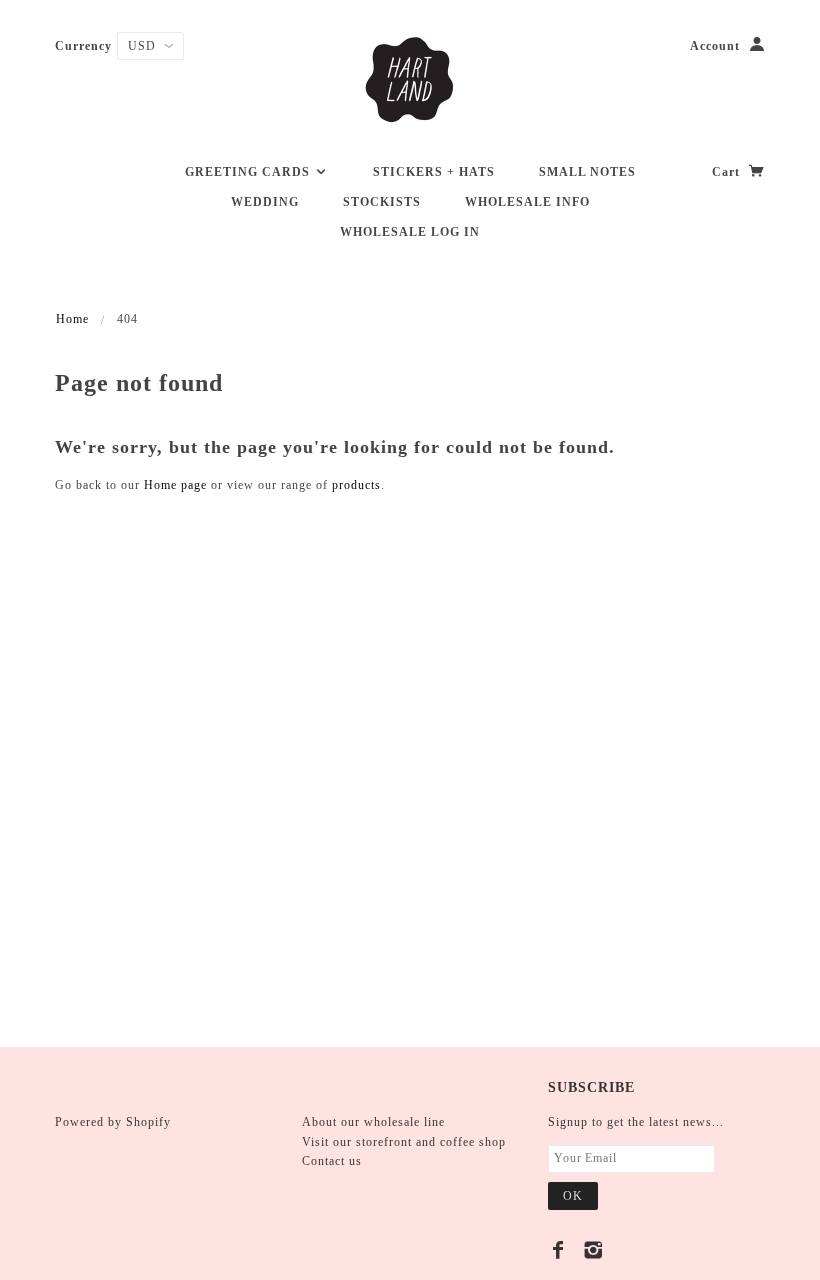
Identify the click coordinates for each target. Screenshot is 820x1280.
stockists (382, 202)
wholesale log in (410, 232)
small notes (587, 172)
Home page (175, 485)
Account (715, 46)
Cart (728, 172)
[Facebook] (558, 1250)
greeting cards (249, 172)
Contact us (332, 1161)
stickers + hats (434, 172)
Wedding (265, 202)
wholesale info (527, 202)
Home (72, 319)
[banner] (410, 80)
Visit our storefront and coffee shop (404, 1142)
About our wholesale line (373, 1122)
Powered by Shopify (113, 1122)
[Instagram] (593, 1250)
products (356, 485)
